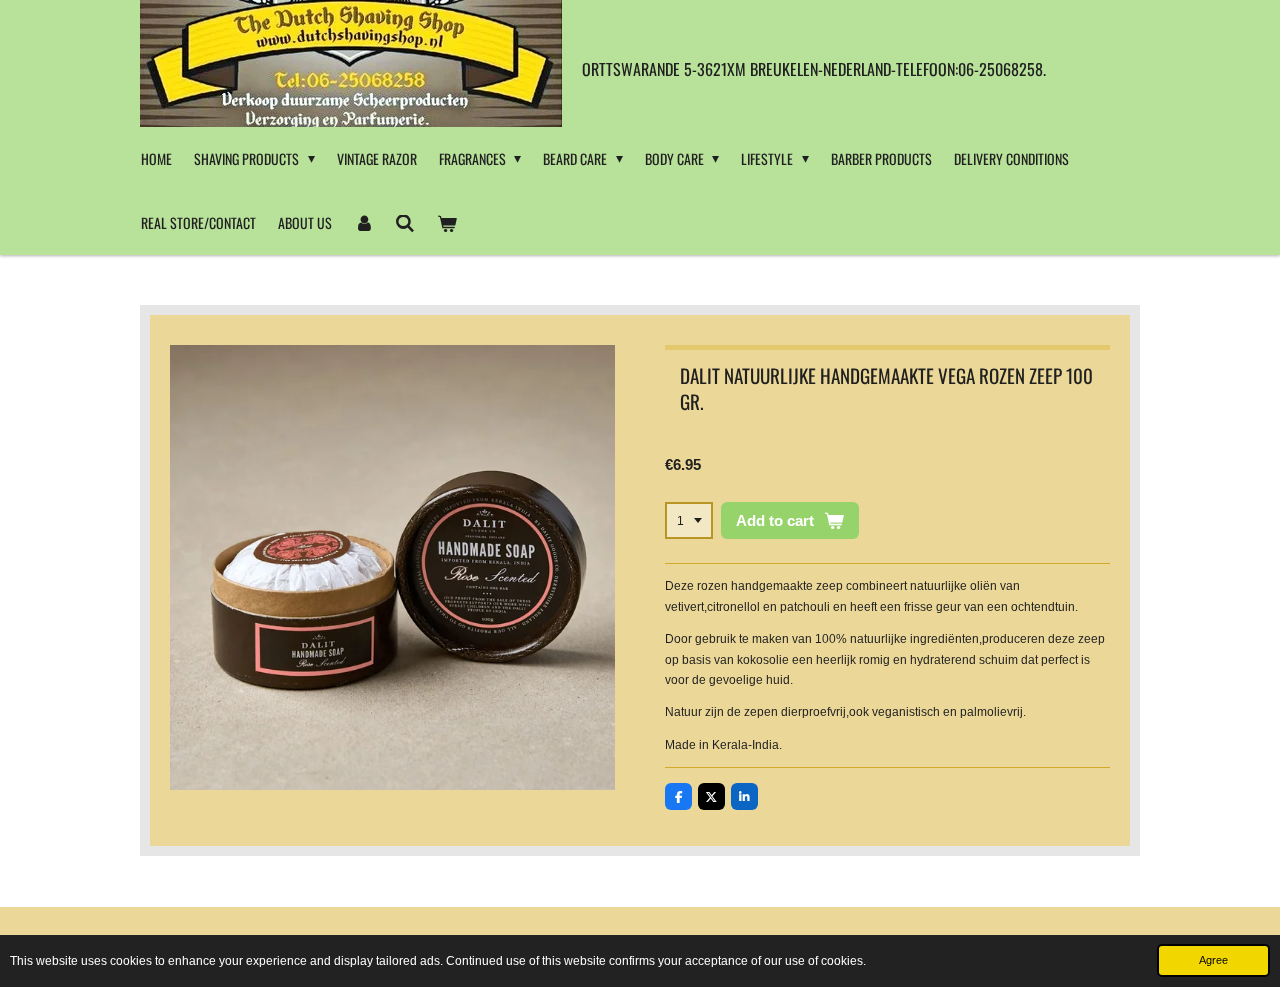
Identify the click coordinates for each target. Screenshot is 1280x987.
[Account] (364, 223)
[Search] (406, 223)
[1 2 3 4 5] (689, 521)
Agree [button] (1213, 960)
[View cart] (447, 223)
